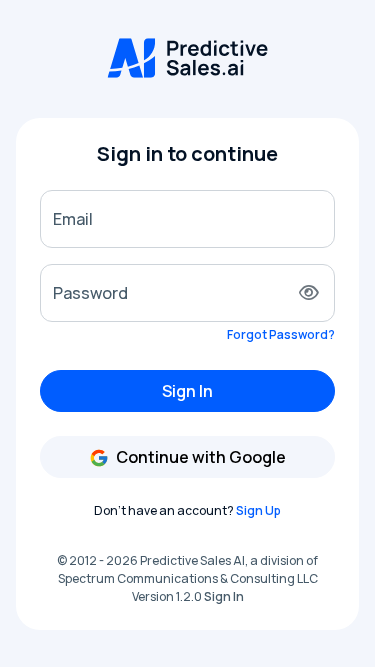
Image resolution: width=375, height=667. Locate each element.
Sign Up (258, 510)
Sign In (187, 391)
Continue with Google (199, 457)
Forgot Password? (281, 334)
